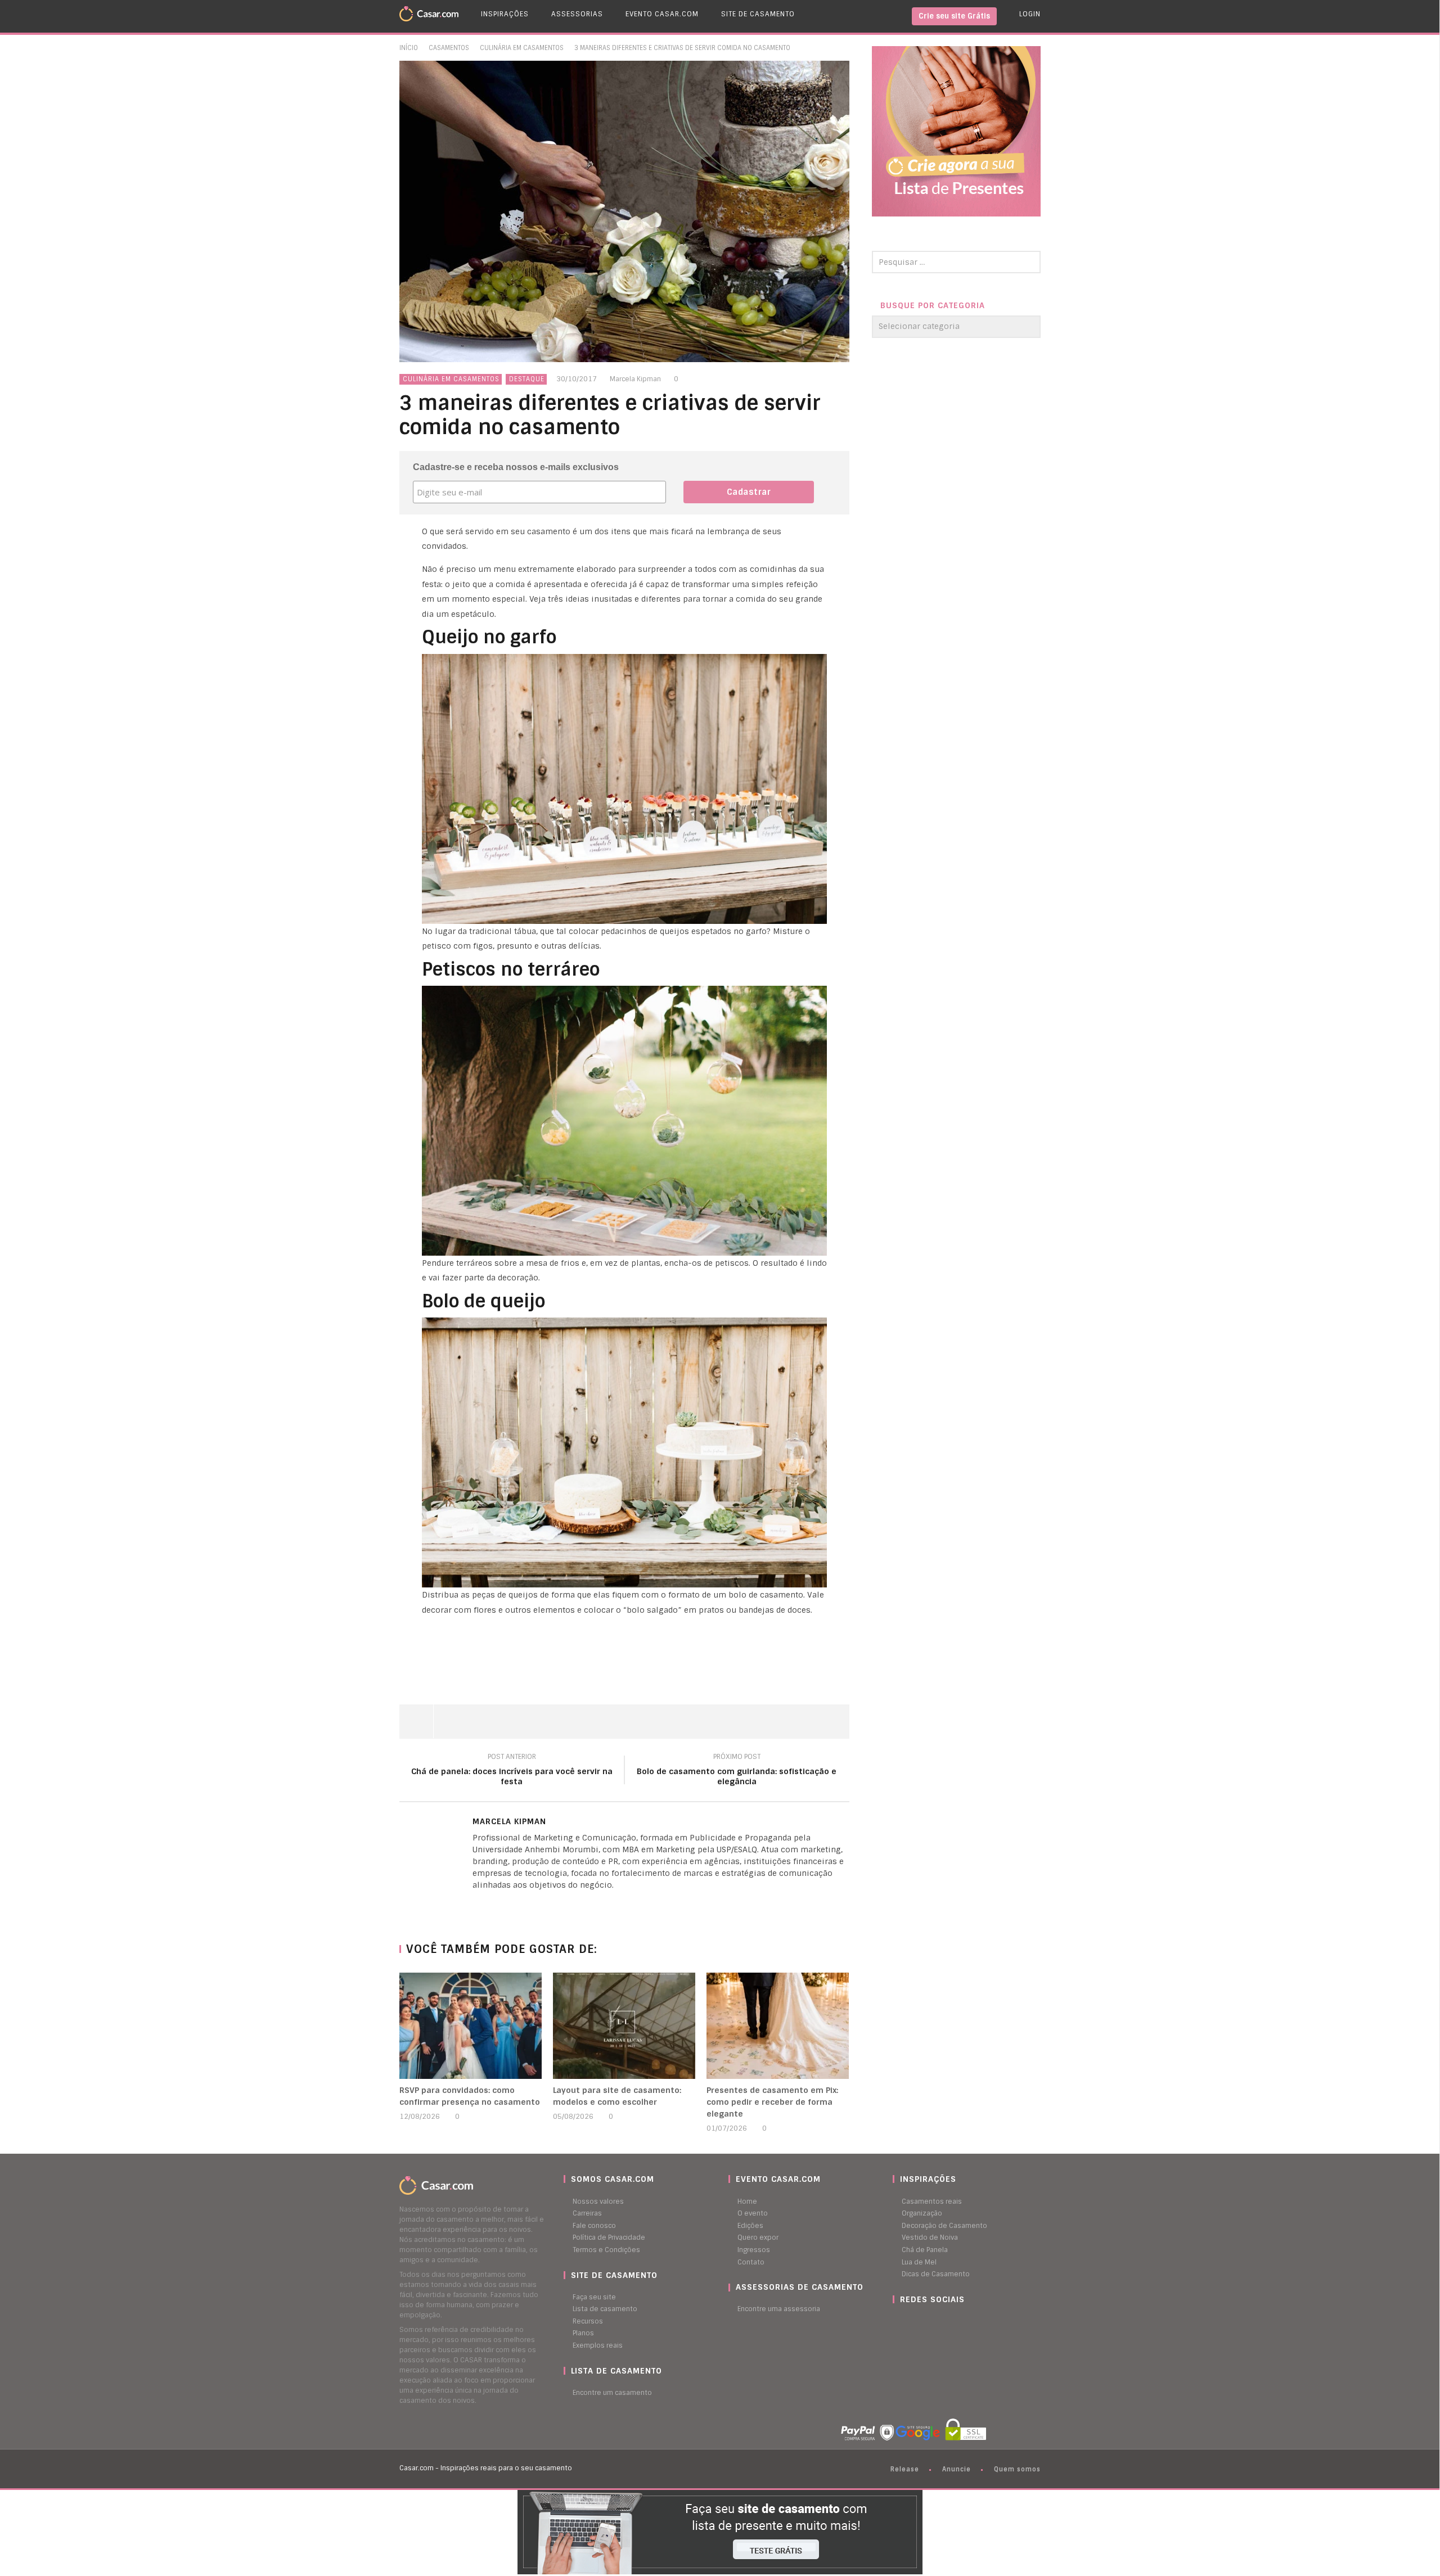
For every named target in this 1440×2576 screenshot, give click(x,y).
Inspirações (505, 14)
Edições (750, 2226)
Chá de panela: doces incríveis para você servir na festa (512, 1771)
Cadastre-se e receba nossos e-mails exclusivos (516, 467)
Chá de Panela (925, 2250)
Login (1030, 14)
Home (747, 2201)
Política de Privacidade (609, 2237)
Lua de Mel (919, 2262)
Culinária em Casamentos (522, 48)
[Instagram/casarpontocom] (895, 2321)
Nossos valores (598, 2201)
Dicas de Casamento (936, 2274)
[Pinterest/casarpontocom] (901, 2321)
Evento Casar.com (662, 14)
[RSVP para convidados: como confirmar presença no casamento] (471, 2026)
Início (409, 48)
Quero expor (758, 2237)
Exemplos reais (598, 2345)
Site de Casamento (758, 14)
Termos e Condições (606, 2250)
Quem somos (1017, 2469)
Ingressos (754, 2250)
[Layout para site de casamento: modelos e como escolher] (624, 2026)
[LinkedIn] (475, 1904)
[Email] (498, 1904)
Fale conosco (594, 2226)
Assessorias (577, 14)
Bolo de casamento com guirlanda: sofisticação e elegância (737, 1771)
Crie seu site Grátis (954, 16)
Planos (583, 2333)
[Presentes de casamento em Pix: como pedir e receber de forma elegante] (778, 2026)
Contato (751, 2262)
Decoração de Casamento (944, 2226)
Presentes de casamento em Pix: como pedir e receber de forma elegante (772, 2102)
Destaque (527, 379)
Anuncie (957, 2469)
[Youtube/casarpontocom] (907, 2321)
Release (905, 2469)
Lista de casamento (605, 2309)
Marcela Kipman (635, 379)
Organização (922, 2213)
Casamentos (449, 48)
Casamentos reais (932, 2201)
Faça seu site (594, 2297)
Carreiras (587, 2213)
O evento (753, 2213)
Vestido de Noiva (930, 2237)
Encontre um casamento (612, 2393)
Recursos (588, 2321)
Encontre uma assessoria (779, 2309)
